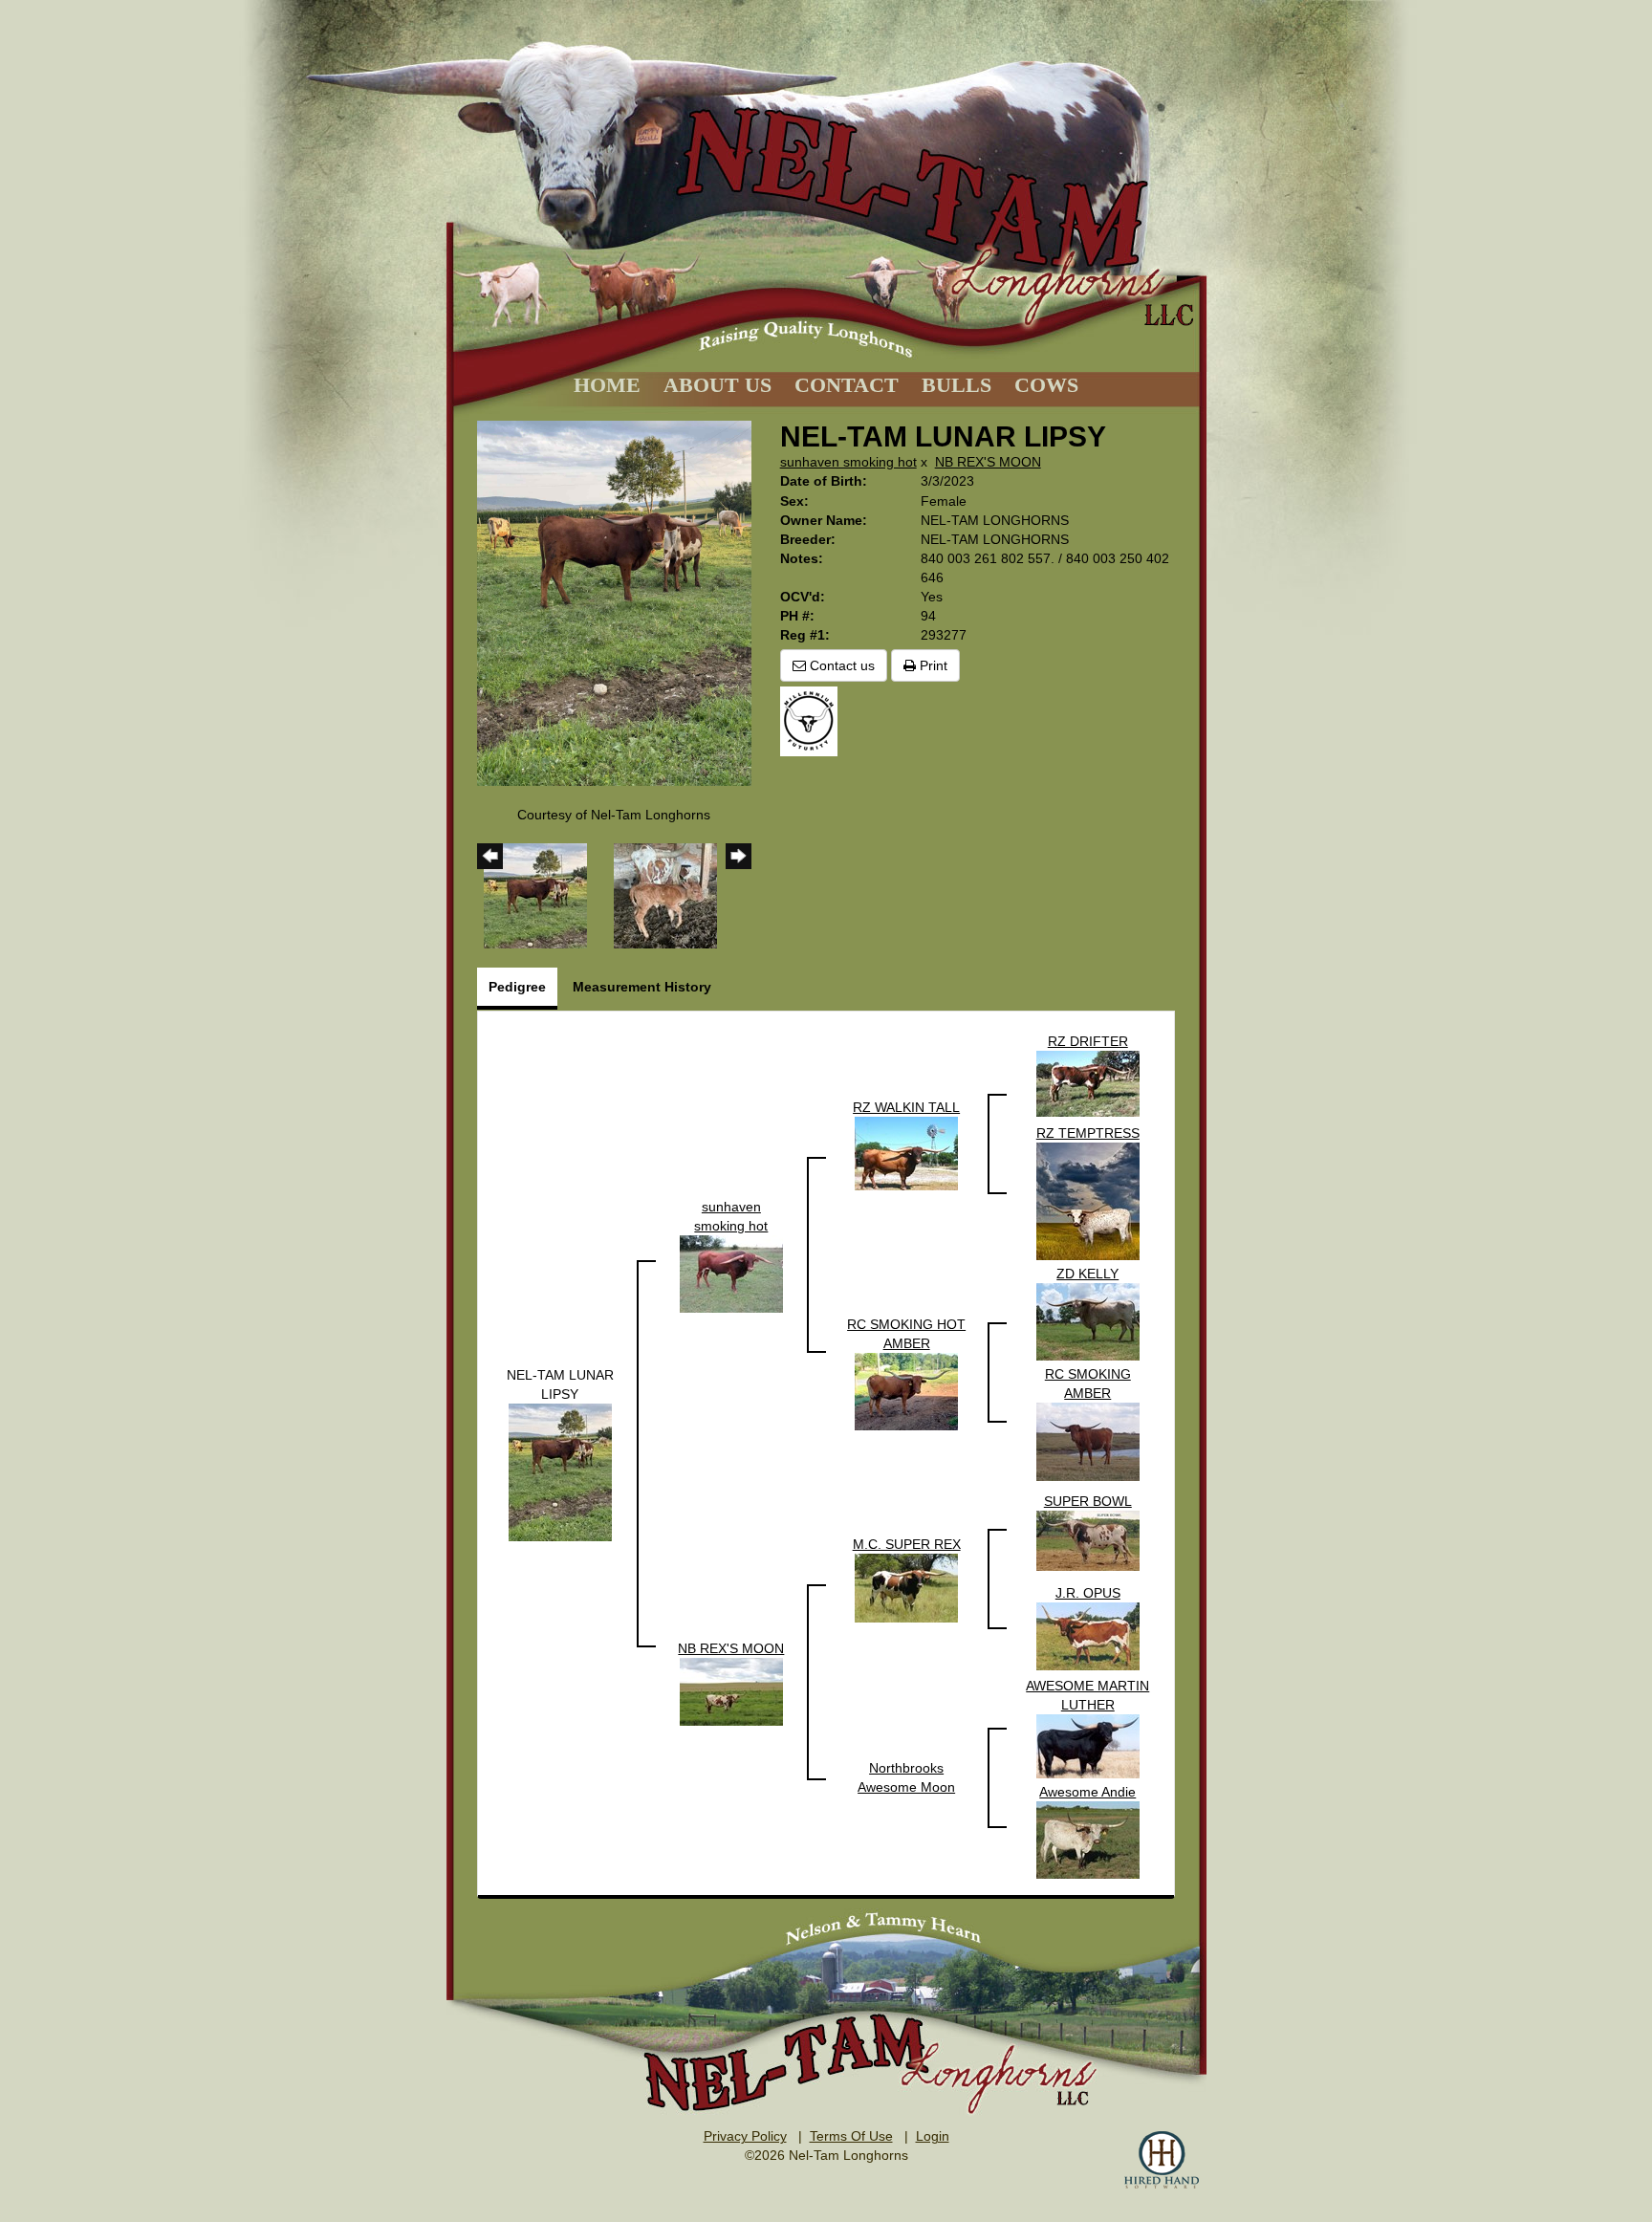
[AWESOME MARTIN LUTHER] (1088, 1745)
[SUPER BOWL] (1088, 1539)
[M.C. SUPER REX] (906, 1587)
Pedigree (517, 987)
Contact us (840, 665)
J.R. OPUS (1088, 1593)
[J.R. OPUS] (1088, 1635)
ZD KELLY (1087, 1274)
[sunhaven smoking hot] (731, 1273)
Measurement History (642, 987)
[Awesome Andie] (1088, 1839)
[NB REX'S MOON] (731, 1690)
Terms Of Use (851, 2136)
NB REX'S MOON (988, 462)
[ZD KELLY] (1088, 1320)
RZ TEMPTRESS (1088, 1133)
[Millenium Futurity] (814, 720)
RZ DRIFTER (1088, 1041)
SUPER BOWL (1088, 1501)
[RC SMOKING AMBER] (1088, 1441)
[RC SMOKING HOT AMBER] (906, 1390)
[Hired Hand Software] (1162, 2160)
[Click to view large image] (614, 602)
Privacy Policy (745, 2136)
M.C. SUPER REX (907, 1544)
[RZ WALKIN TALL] (906, 1152)
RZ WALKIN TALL (906, 1107)
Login (933, 2136)
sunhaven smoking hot (848, 462)
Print (932, 665)
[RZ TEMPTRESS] (1088, 1200)
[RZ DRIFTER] (1088, 1082)
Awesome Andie (1087, 1792)
